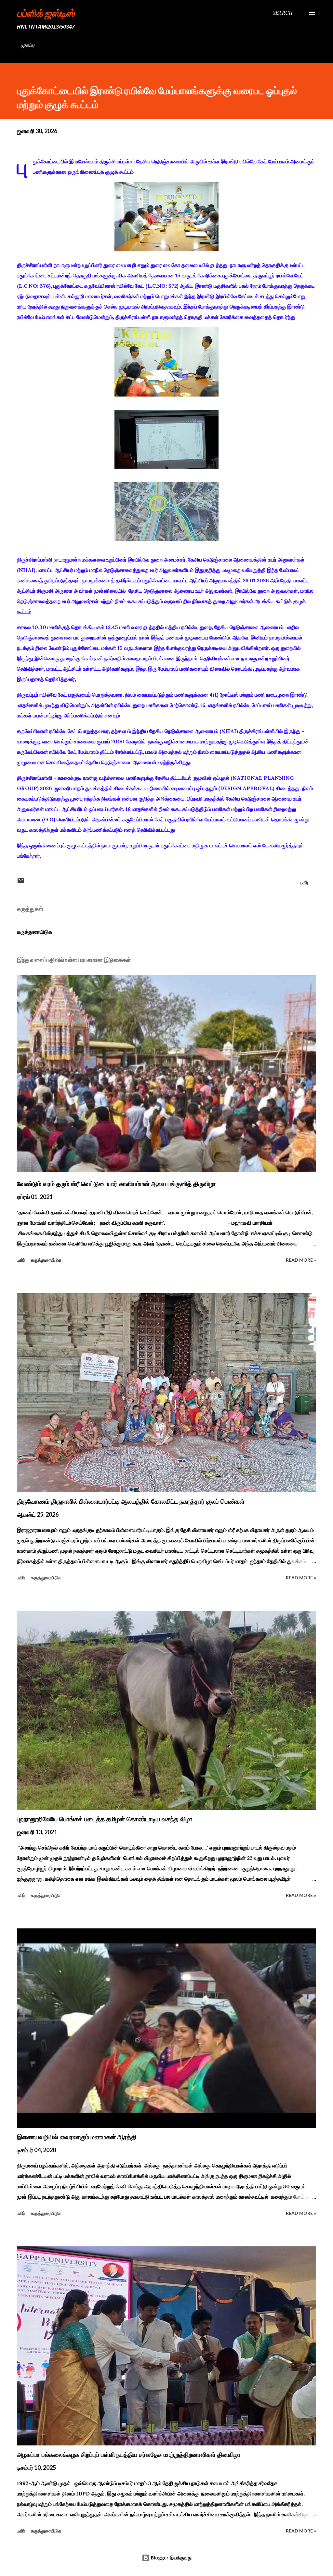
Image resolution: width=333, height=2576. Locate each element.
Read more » (301, 1260)
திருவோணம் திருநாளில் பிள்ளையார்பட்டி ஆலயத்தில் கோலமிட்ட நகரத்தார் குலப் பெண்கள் (131, 1501)
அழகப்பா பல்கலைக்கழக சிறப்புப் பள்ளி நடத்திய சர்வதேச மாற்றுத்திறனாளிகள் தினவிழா (129, 2455)
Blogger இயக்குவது (171, 2558)
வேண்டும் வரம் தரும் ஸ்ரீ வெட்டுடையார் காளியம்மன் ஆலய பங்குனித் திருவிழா (116, 1184)
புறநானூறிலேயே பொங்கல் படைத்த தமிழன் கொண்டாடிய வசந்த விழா (105, 1819)
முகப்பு (28, 45)
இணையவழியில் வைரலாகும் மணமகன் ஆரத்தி (77, 2137)
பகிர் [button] (304, 883)
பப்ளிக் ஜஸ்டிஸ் (46, 13)
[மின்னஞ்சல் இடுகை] (21, 883)
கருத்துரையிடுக (34, 932)
